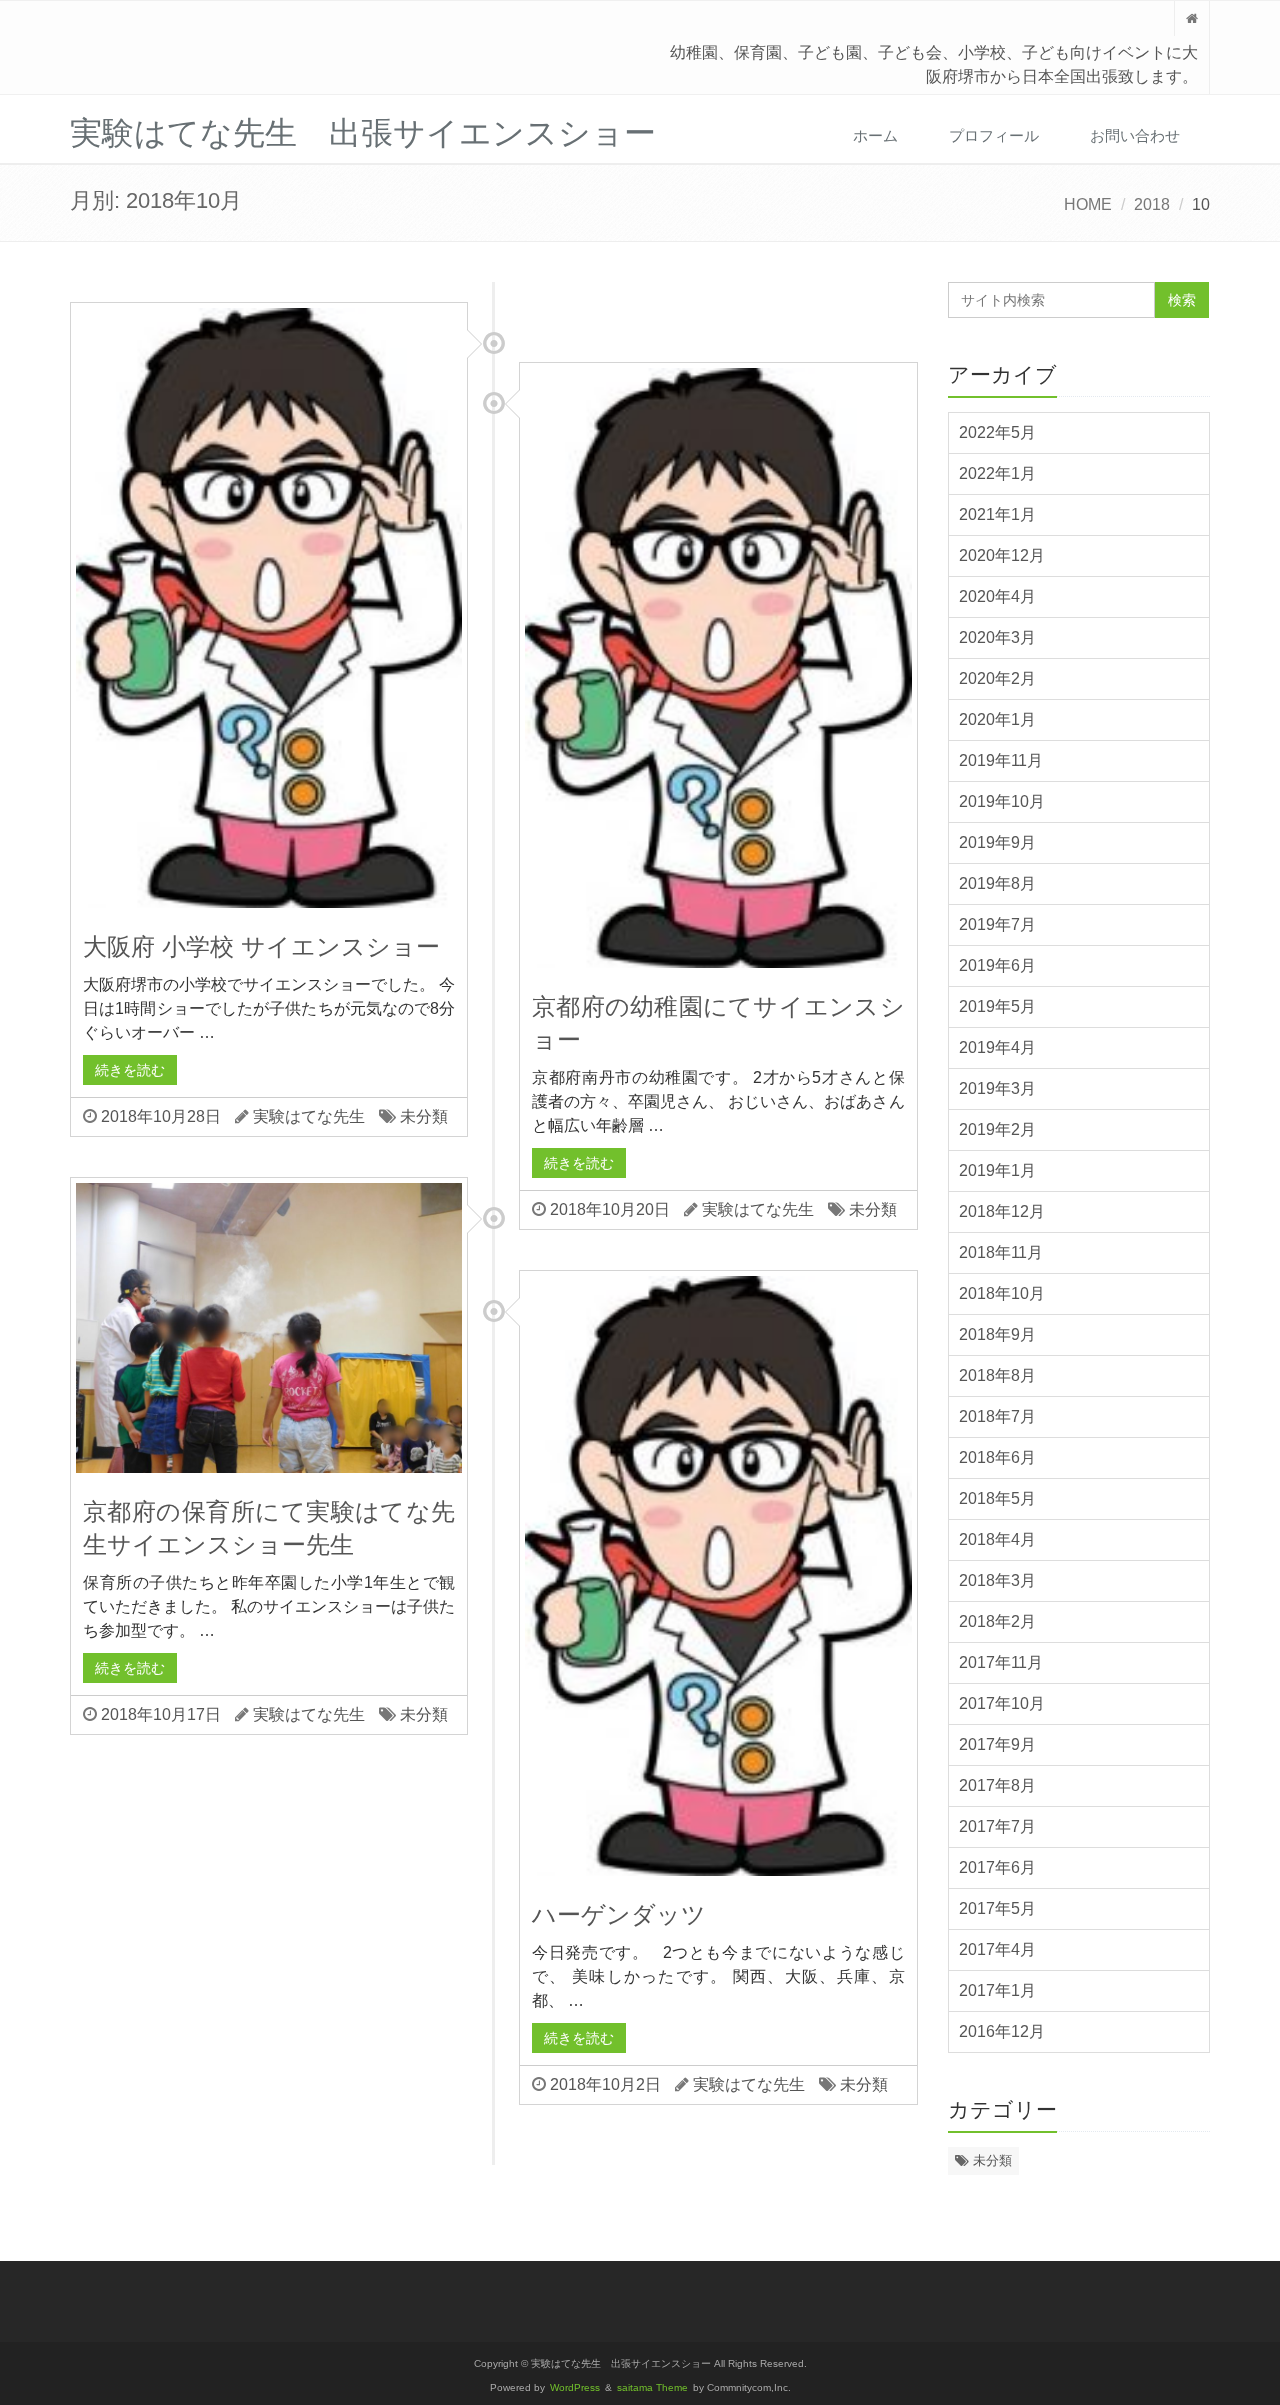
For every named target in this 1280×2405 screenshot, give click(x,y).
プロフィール (994, 135)
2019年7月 (997, 924)
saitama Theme (652, 2387)
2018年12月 (1002, 1211)
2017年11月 (1001, 1662)
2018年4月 (997, 1539)
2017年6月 (997, 1867)
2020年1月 (997, 719)
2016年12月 (1002, 2031)
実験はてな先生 (309, 1116)
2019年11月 (1001, 760)
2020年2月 (997, 678)
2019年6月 (997, 965)
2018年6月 (997, 1457)
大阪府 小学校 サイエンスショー (261, 946)
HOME (1088, 204)
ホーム (875, 135)
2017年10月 (1002, 1703)
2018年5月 (997, 1498)
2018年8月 (997, 1375)
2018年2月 (997, 1621)
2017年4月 (997, 1949)
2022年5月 (997, 432)
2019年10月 (1002, 801)
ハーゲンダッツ (619, 1914)
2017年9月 (997, 1744)
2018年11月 (1001, 1252)
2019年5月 (997, 1006)
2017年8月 (997, 1785)
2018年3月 (997, 1580)
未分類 (424, 1116)
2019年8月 (997, 883)
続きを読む (130, 1070)
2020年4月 (997, 596)
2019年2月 (997, 1129)
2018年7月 (997, 1416)
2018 (1152, 204)
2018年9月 (997, 1334)
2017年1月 (997, 1990)
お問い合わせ (1135, 135)
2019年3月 (997, 1088)
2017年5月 (997, 1908)
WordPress (575, 2387)
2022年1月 (997, 473)
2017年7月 (997, 1826)
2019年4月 (997, 1047)
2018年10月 (1002, 1293)
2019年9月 (997, 842)
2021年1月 (997, 514)
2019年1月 (997, 1170)
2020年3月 (997, 637)
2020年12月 (1002, 555)
